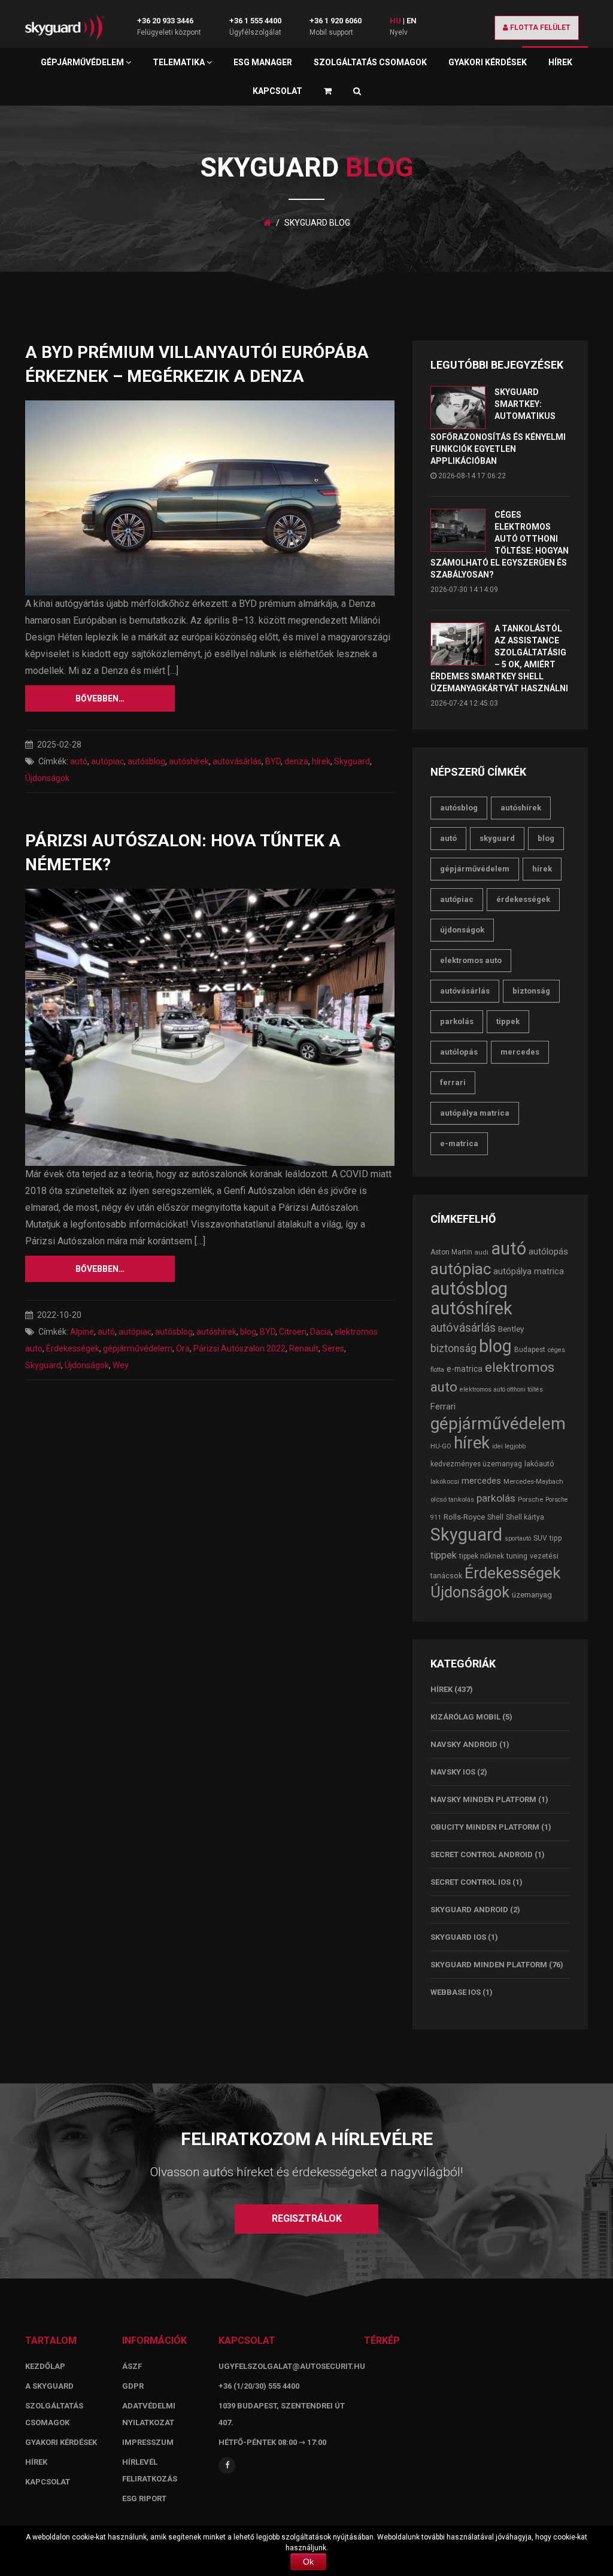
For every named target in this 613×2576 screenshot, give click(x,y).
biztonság (531, 991)
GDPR (133, 2386)
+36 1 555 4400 (255, 21)
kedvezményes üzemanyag (476, 1464)
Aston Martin (451, 1252)
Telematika (180, 62)
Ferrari (453, 1082)
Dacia (321, 1332)
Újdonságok (47, 778)
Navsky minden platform (483, 1799)
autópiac (107, 761)
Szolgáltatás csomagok (370, 62)
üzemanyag (532, 1595)
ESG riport (144, 2498)
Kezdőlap (45, 2366)
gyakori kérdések (61, 2442)
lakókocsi (445, 1481)
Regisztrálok (307, 2218)
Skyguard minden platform (489, 1965)
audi (482, 1252)
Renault (304, 1348)
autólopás (459, 1052)
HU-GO (441, 1446)
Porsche (530, 1499)
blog (248, 1332)
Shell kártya (525, 1517)
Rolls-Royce (464, 1517)
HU (395, 21)
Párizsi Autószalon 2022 (239, 1348)
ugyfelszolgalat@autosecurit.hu (292, 2366)
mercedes (520, 1052)
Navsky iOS (453, 1772)
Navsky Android (464, 1744)
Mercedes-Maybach (533, 1481)
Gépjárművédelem (83, 62)
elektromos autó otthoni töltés (501, 1389)
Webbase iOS (456, 1992)
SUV (540, 1538)
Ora (183, 1348)
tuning (517, 1556)
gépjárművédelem (138, 1348)
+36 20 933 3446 (165, 21)
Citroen (293, 1332)
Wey (121, 1365)
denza (296, 761)
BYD (273, 761)
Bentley (511, 1329)
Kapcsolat (277, 91)
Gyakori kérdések (488, 62)
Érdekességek (73, 1348)
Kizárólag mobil (465, 1717)
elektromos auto (471, 960)
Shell (495, 1517)
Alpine (82, 1332)
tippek (508, 1021)
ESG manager (263, 62)
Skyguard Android (469, 1910)
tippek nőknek (482, 1556)
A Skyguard (49, 2386)
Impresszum (148, 2442)
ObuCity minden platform (485, 1827)
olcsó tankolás (452, 1499)
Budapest (530, 1350)
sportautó (518, 1538)
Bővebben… (100, 698)
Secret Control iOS (471, 1882)
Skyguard (352, 761)
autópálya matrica (475, 1113)
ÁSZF (132, 2366)
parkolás (457, 1021)
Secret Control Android (482, 1854)
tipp (556, 1538)
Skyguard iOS (458, 1937)
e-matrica (459, 1143)
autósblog (146, 761)
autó (79, 761)
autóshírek (189, 761)
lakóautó (539, 1464)
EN (412, 21)
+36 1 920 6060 (336, 21)
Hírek (560, 62)
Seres (333, 1348)
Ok (308, 2562)
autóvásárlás (237, 761)
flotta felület (539, 28)
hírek (321, 761)
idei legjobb (509, 1446)
